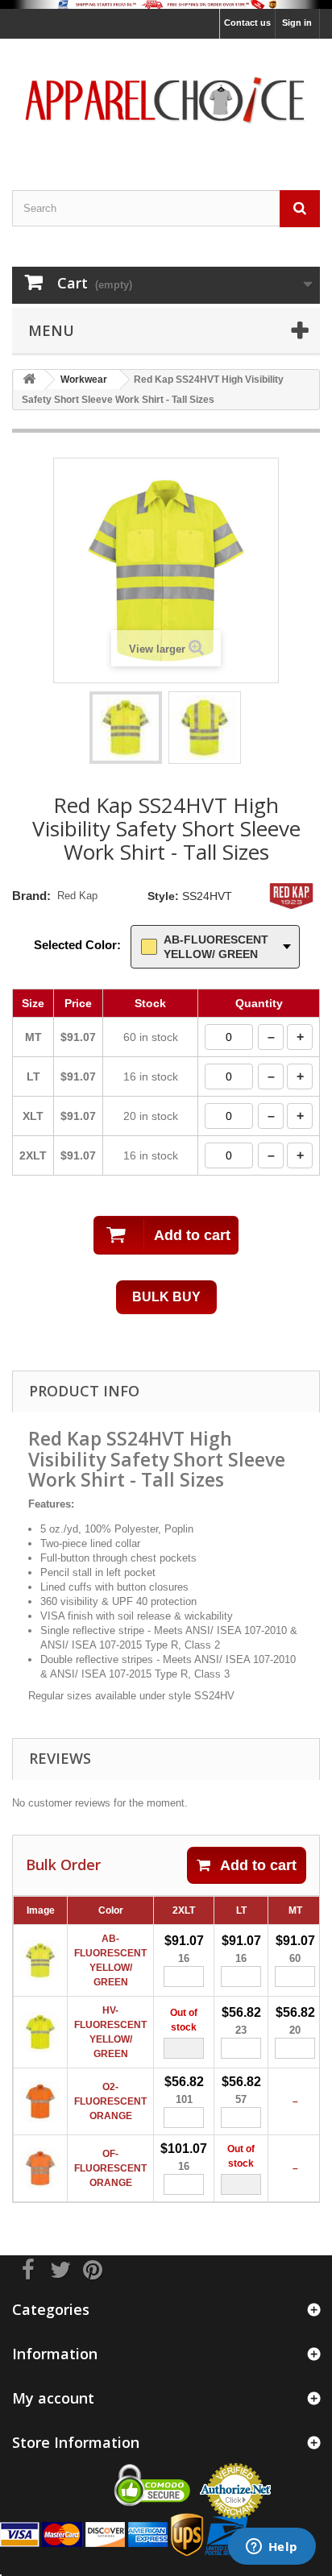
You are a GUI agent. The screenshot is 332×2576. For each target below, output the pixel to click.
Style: (163, 896)
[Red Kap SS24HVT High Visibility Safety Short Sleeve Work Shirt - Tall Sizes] (126, 728)
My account (53, 2398)
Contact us (247, 23)
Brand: (31, 896)
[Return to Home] (29, 380)
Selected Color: (77, 945)
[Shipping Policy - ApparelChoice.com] (166, 4)
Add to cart (258, 1865)
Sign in (297, 23)
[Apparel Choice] (166, 100)
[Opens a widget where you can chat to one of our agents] (272, 2548)
